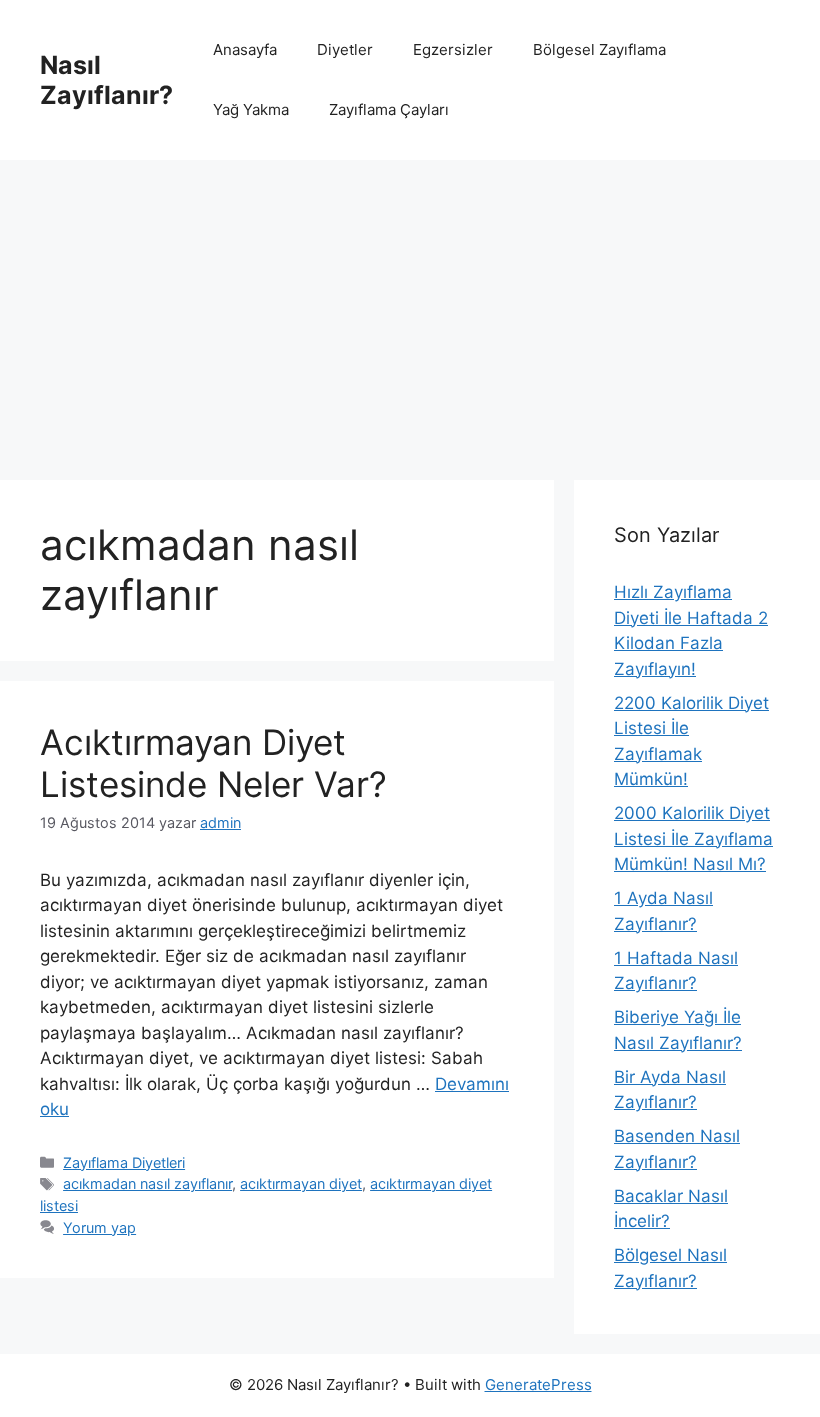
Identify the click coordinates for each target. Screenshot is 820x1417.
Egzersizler (453, 49)
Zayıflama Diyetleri (124, 1162)
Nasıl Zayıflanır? (106, 80)
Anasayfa (245, 49)
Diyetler (345, 49)
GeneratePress (538, 1384)
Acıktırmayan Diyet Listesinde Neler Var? (213, 763)
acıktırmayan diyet (301, 1183)
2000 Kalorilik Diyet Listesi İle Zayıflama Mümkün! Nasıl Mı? (693, 838)
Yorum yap (99, 1227)
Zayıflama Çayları (389, 109)
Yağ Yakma (251, 109)
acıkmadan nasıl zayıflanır (147, 1183)
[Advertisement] (410, 310)
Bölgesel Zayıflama (599, 49)
